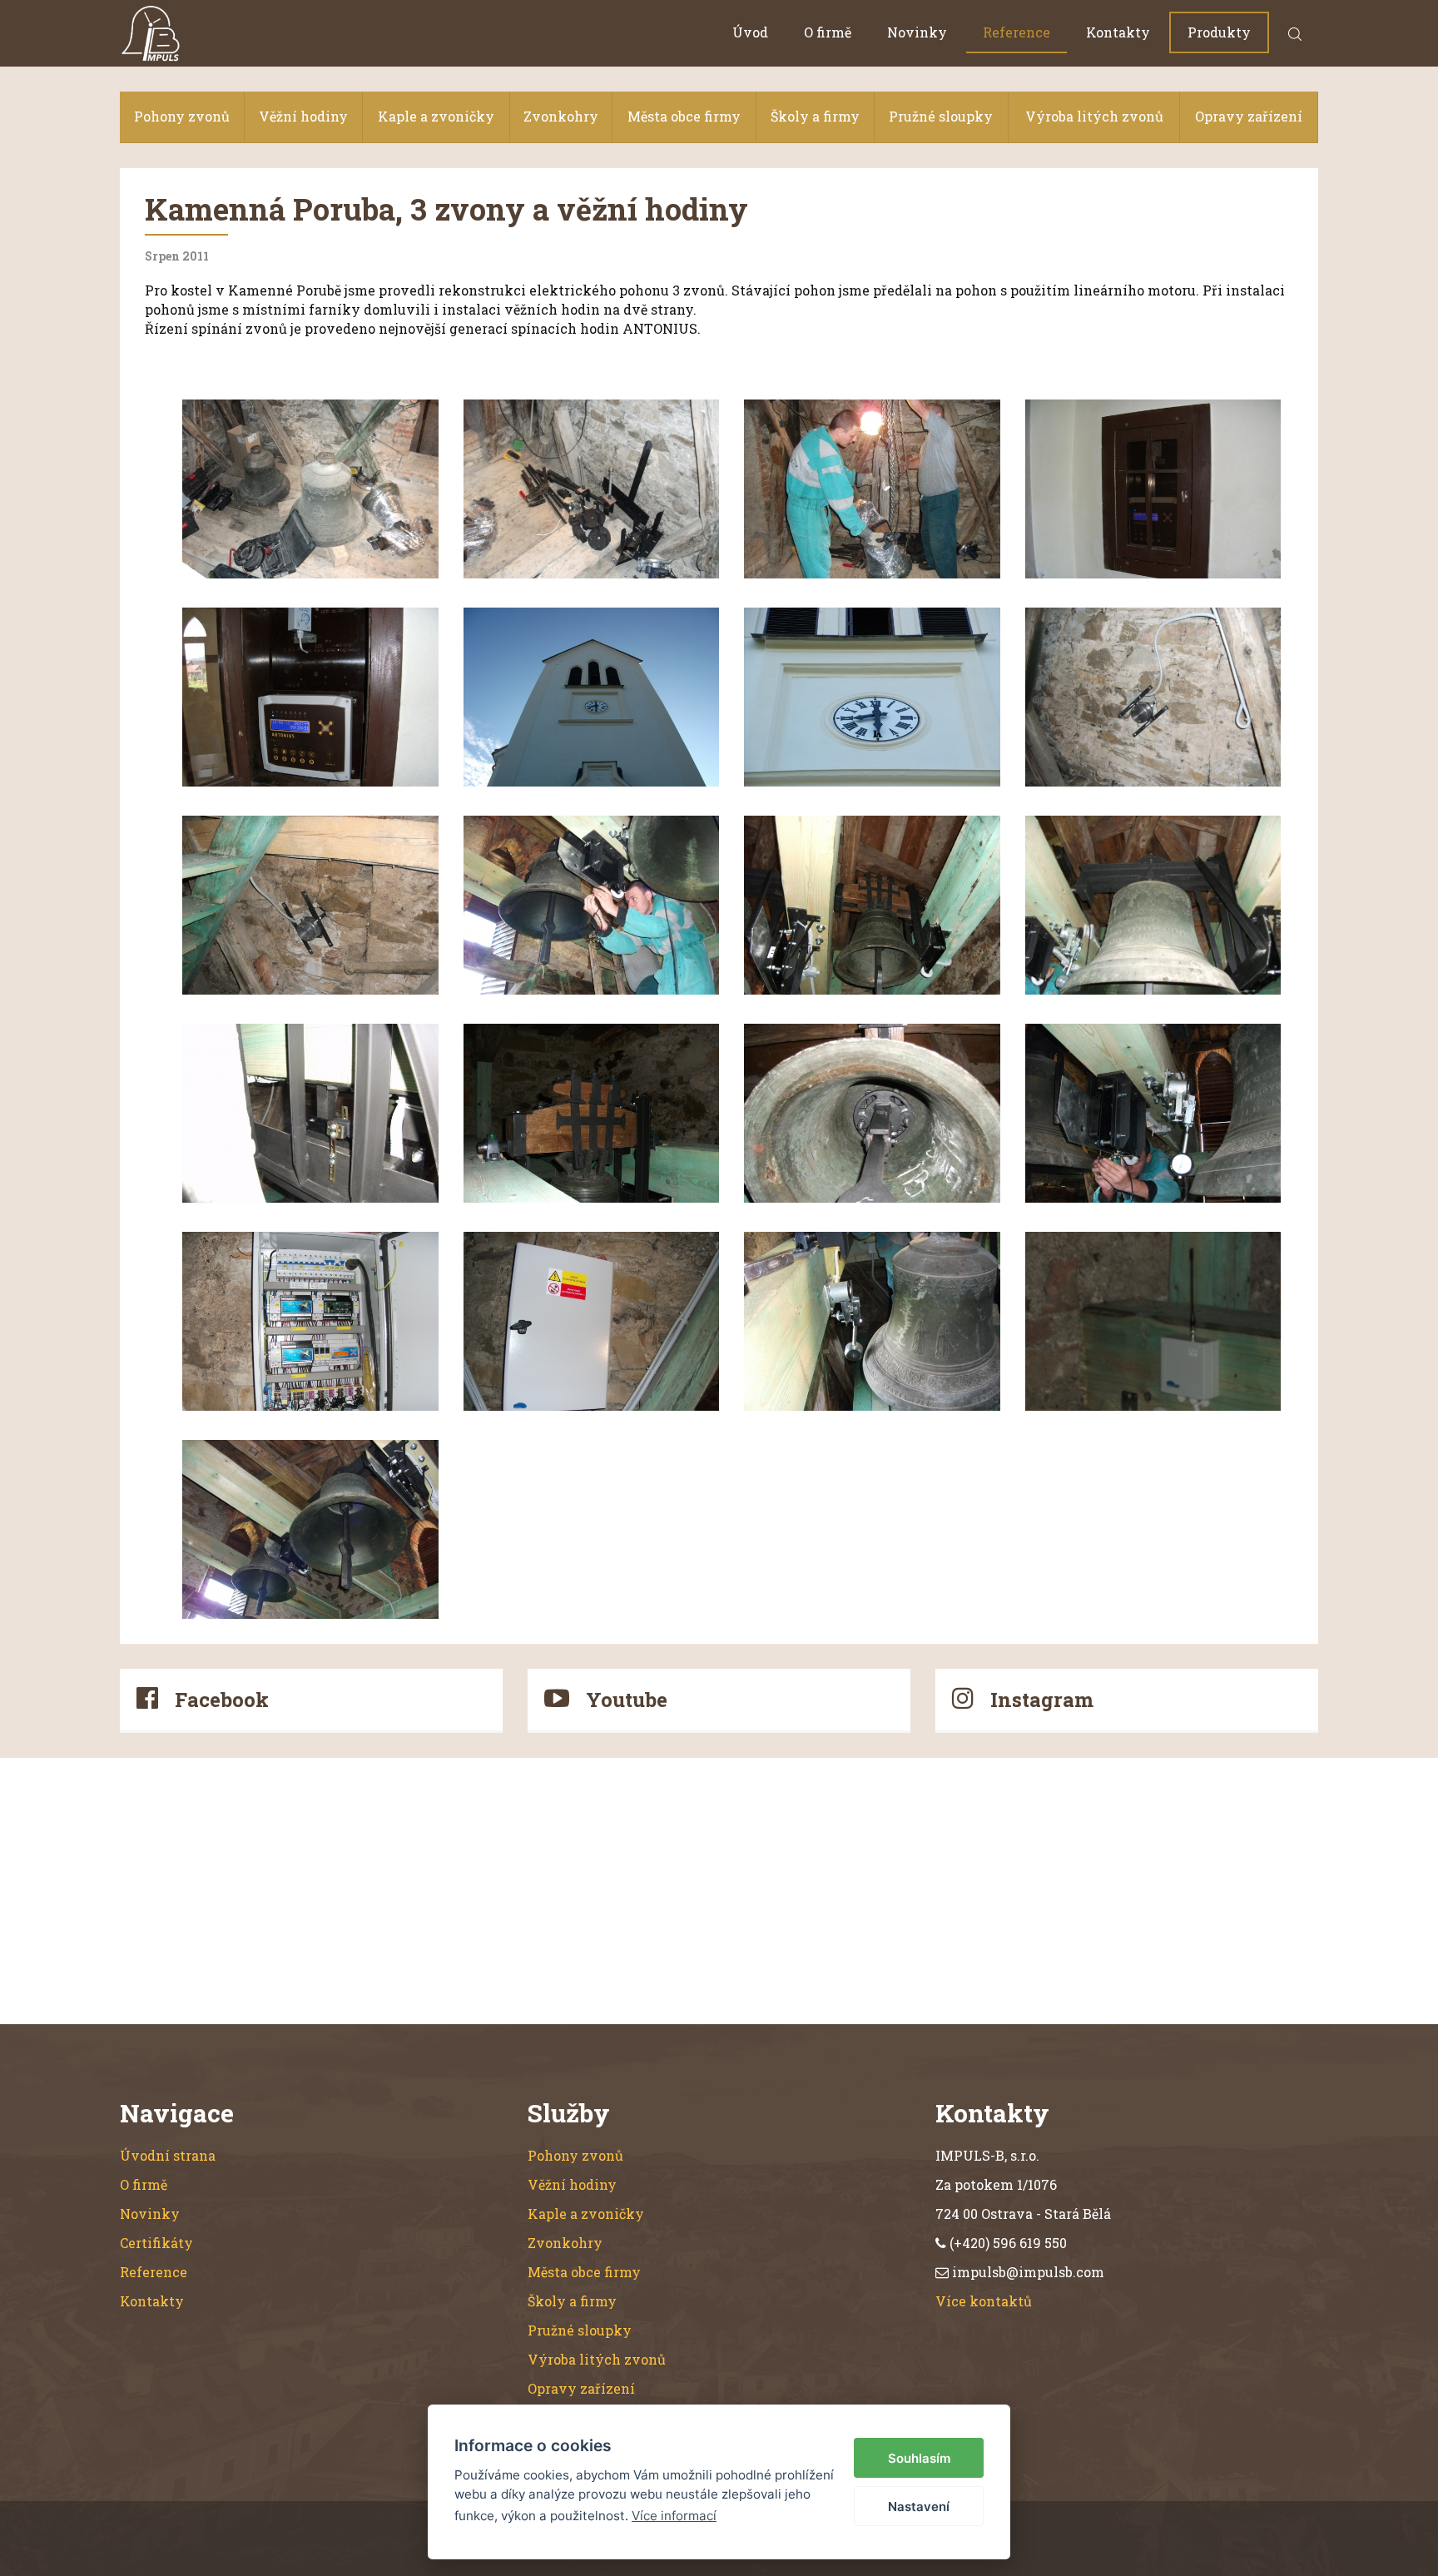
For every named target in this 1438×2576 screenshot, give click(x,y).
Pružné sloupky (941, 116)
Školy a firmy (815, 116)
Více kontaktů (984, 2301)
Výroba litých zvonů (1094, 116)
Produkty (1219, 32)
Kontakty (1118, 32)
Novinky (917, 32)
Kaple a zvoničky (436, 116)
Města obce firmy (684, 116)
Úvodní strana (168, 2155)
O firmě (828, 32)
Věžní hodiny (303, 116)
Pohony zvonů (182, 116)
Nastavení (919, 2507)
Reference (1017, 32)
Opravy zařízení (1249, 116)
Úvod (750, 32)
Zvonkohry (561, 116)
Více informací (674, 2516)
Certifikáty (156, 2243)
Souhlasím (919, 2458)
